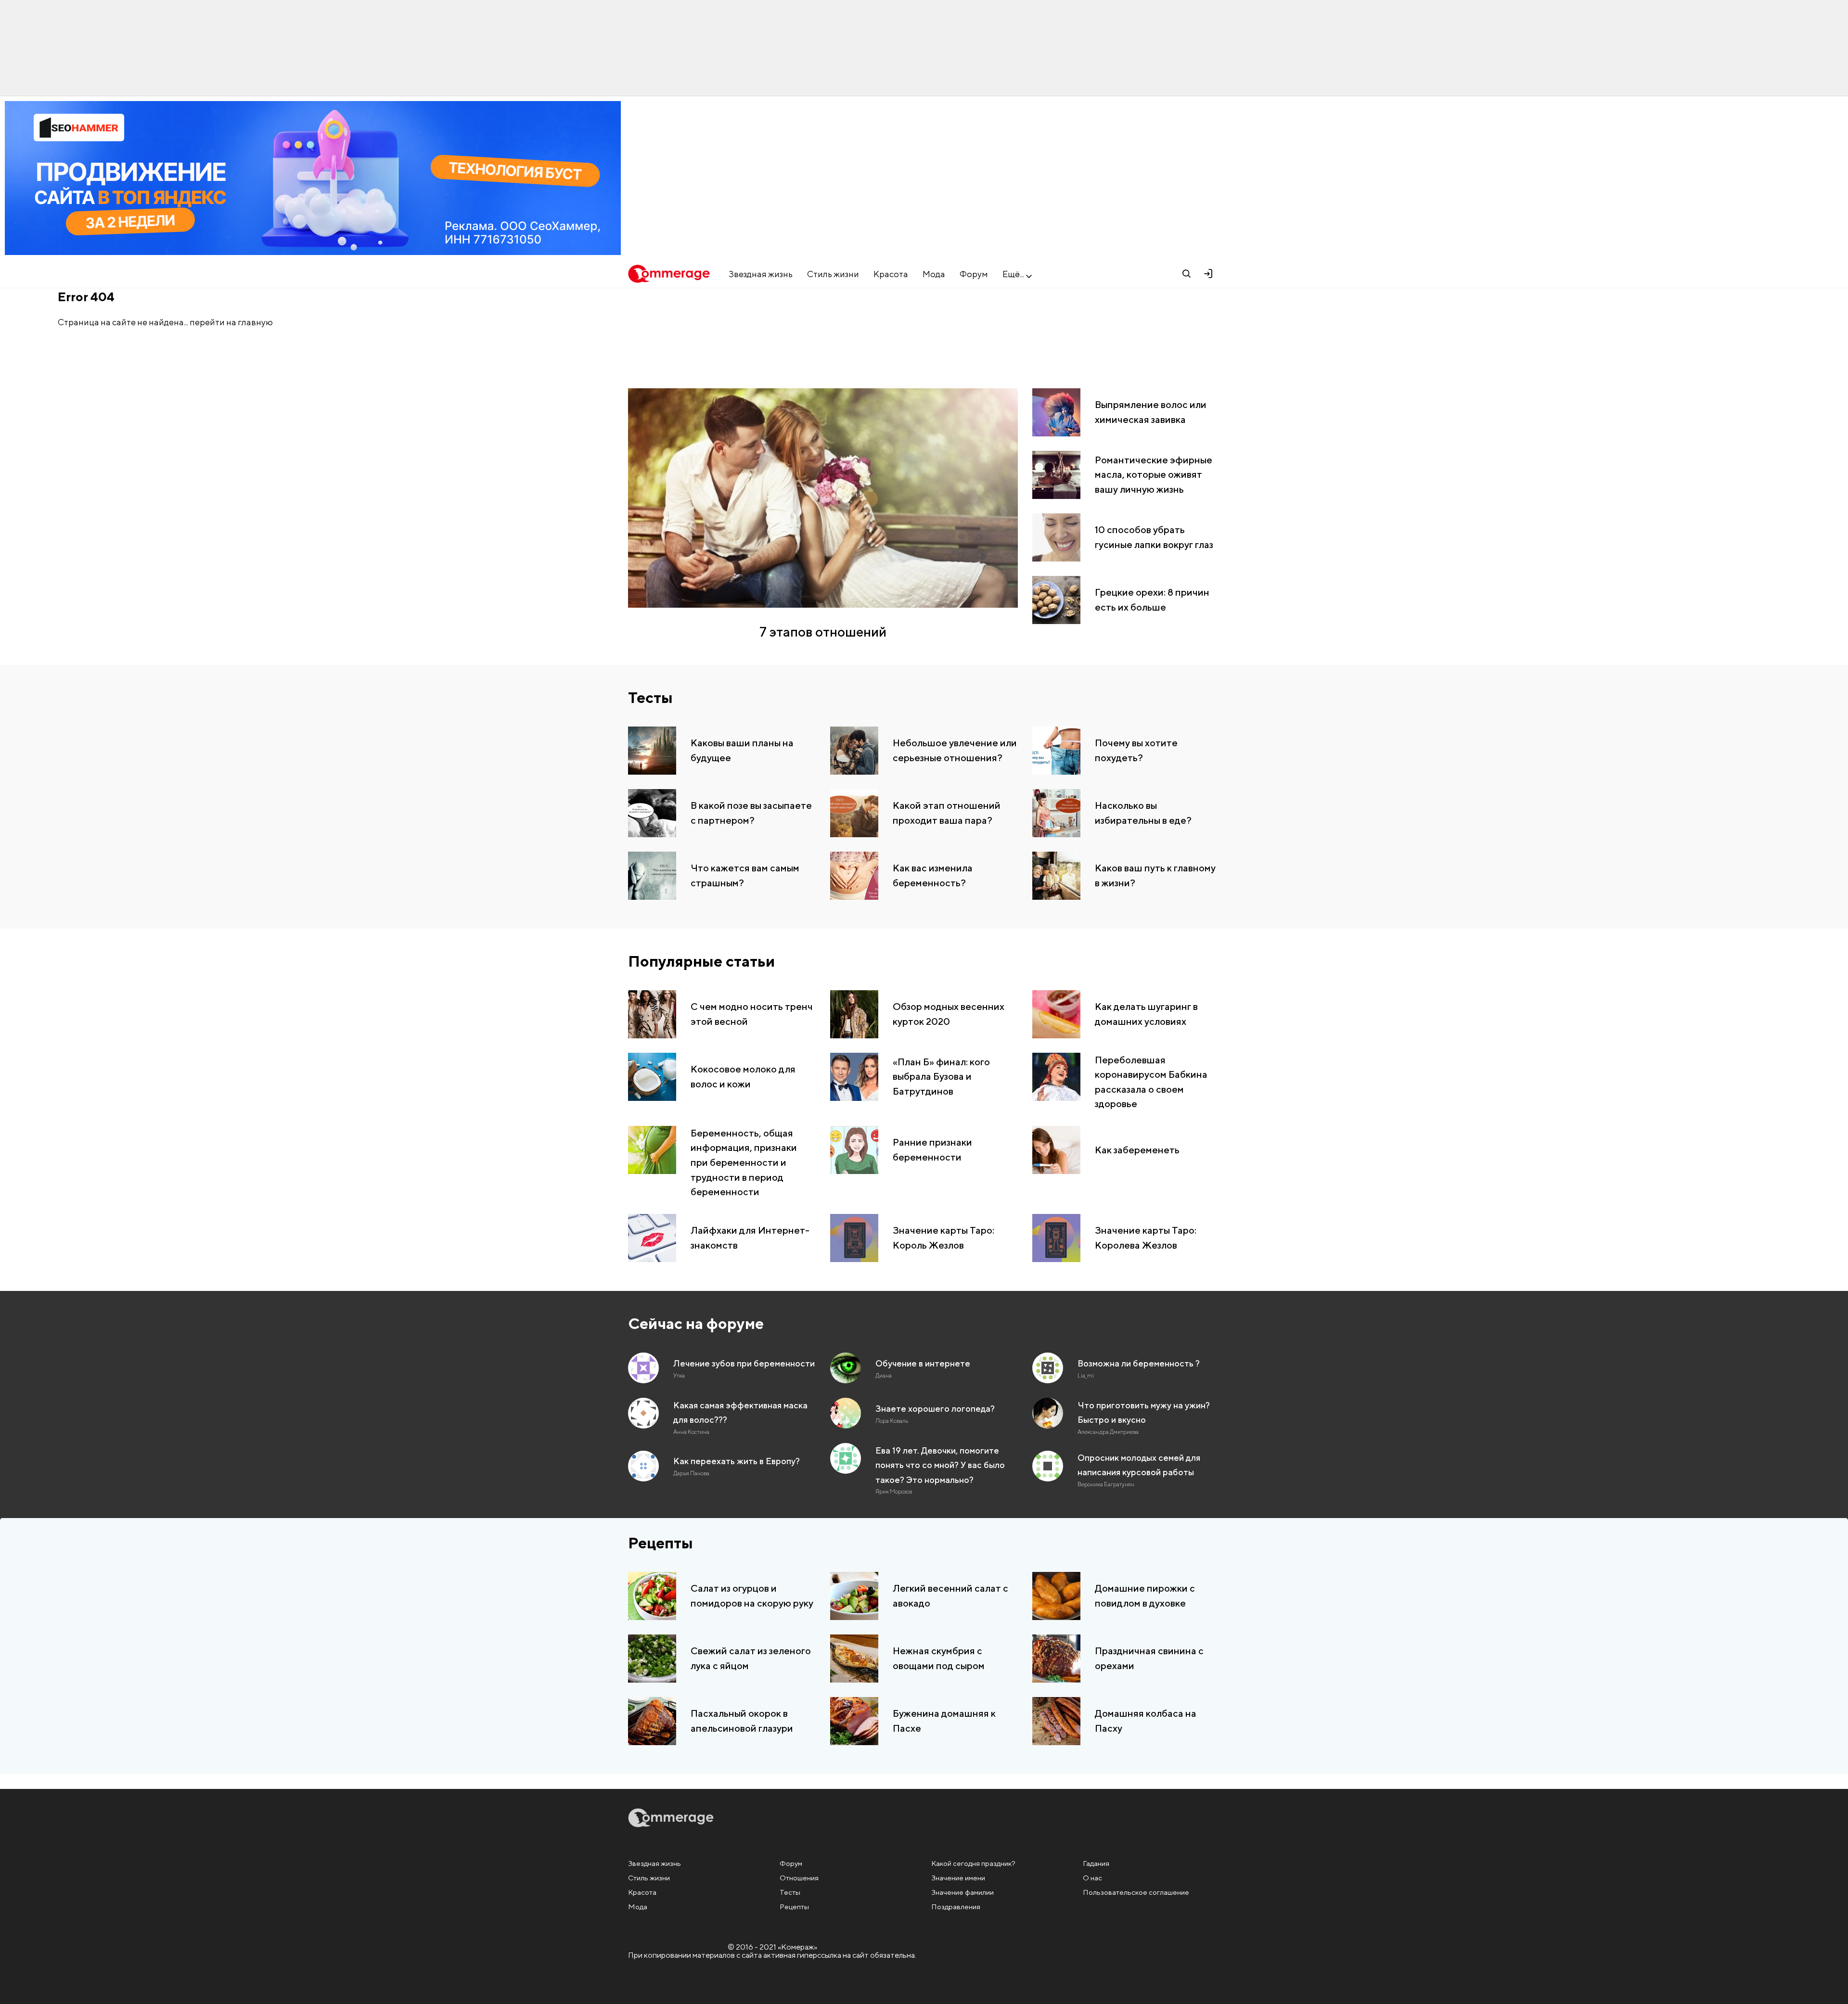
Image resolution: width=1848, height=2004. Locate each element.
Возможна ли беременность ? (1139, 1363)
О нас (1092, 1878)
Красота (891, 274)
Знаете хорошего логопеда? (935, 1409)
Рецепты (661, 1543)
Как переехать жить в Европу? (737, 1461)
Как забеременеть (1137, 1149)
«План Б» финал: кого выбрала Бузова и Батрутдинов (941, 1076)
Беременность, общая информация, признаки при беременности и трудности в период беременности (744, 1162)
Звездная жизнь (761, 274)
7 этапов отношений (823, 632)
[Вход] (1208, 274)
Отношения (799, 1878)
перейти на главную (231, 322)
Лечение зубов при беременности (744, 1363)
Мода (934, 274)
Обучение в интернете (923, 1363)
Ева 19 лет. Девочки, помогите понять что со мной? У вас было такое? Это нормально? (940, 1465)
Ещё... (1013, 274)
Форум (974, 274)
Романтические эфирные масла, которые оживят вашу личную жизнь (1154, 474)
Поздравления (956, 1907)
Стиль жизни (833, 274)
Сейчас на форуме (696, 1323)
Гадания (1096, 1863)
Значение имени (958, 1878)
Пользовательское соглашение (1136, 1892)
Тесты (650, 697)
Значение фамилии (962, 1892)
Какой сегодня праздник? (973, 1863)
